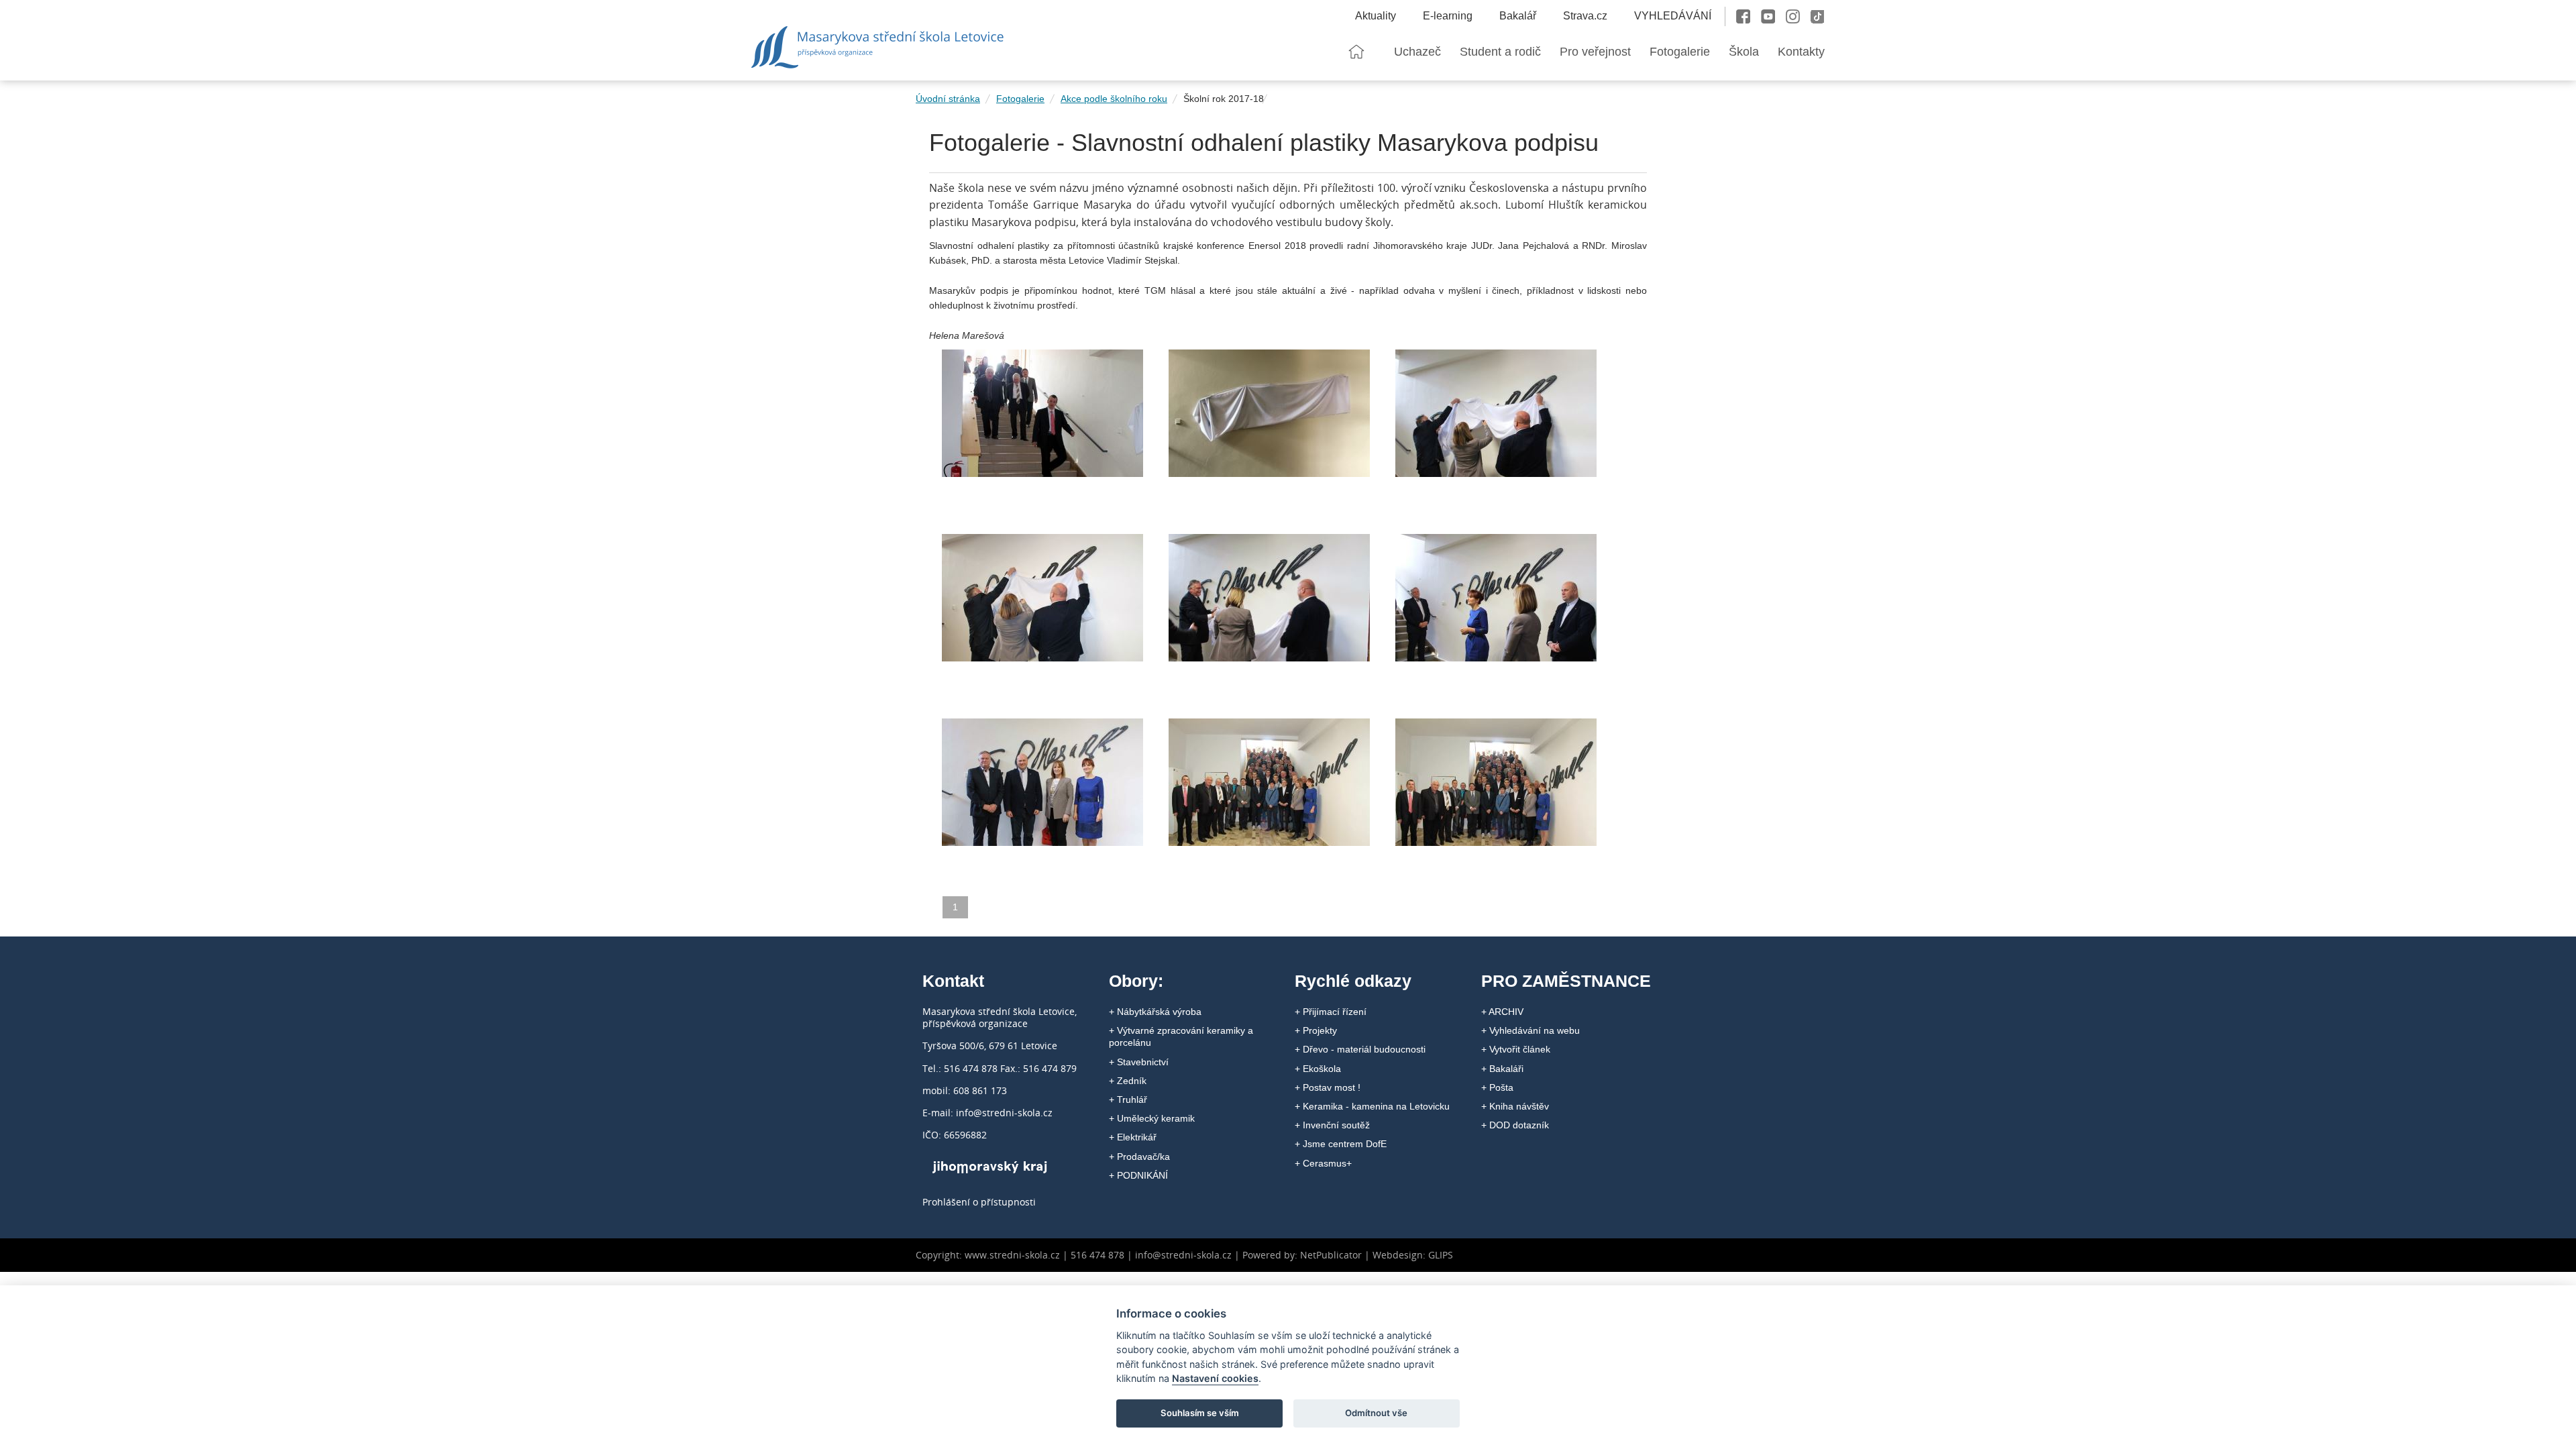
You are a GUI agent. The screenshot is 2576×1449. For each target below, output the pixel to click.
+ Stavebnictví (1139, 1062)
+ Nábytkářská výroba (1155, 1012)
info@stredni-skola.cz (1183, 1255)
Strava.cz (1585, 16)
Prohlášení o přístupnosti (979, 1202)
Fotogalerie (1020, 99)
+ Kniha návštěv (1515, 1106)
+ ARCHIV (1502, 1012)
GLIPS (1441, 1255)
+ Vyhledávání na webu (1531, 1030)
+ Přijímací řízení (1331, 1012)
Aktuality (1376, 16)
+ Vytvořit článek (1516, 1049)
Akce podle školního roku (1114, 99)
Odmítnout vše (1376, 1413)
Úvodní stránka (948, 99)
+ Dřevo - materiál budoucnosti (1360, 1049)
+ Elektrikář (1133, 1137)
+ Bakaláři (1502, 1069)
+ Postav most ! (1328, 1087)
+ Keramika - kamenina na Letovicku (1372, 1106)
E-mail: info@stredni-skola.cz (987, 1113)
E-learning (1448, 16)
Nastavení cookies (1215, 1378)
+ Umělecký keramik (1152, 1118)
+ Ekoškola (1318, 1069)
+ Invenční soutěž (1332, 1125)
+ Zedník (1128, 1081)
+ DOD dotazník (1515, 1125)
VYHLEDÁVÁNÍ (1673, 16)
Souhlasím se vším (1200, 1413)
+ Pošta (1497, 1087)
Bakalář (1518, 16)
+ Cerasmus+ (1323, 1163)
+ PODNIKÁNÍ (1138, 1175)
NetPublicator (1331, 1255)
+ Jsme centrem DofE (1341, 1144)
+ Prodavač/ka (1139, 1157)
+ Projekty (1316, 1030)
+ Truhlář (1128, 1099)
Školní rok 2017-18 (1224, 99)
